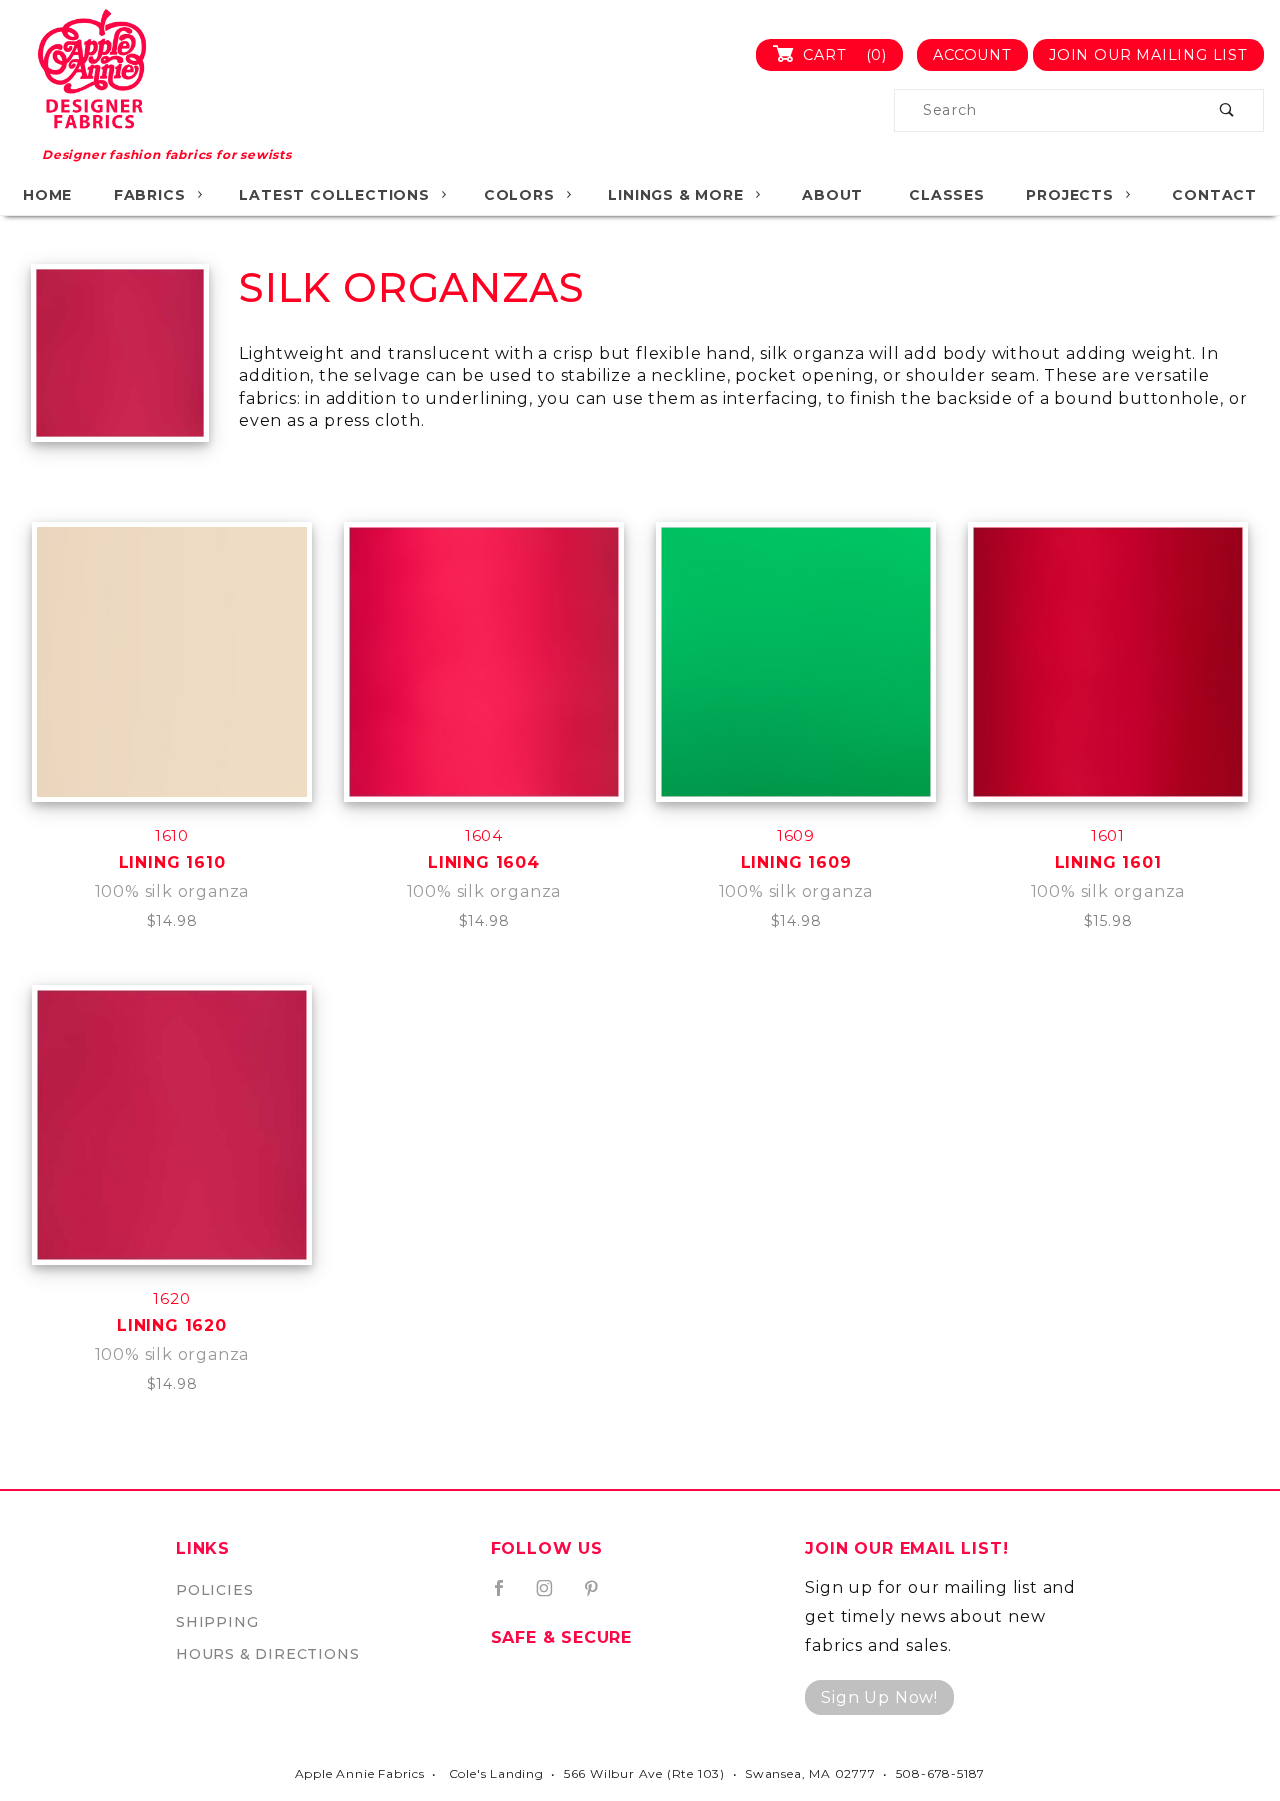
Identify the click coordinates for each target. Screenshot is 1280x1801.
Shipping (217, 1622)
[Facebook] (507, 1596)
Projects (1069, 195)
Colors (519, 195)
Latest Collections (334, 195)
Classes (947, 195)
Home (47, 195)
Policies (214, 1590)
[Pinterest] (599, 1596)
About (832, 195)
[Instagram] (553, 1596)
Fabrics (150, 195)
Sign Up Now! (879, 1697)
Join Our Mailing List (1148, 55)
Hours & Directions (267, 1654)
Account (972, 55)
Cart (842, 55)
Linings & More (675, 195)
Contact (1214, 195)
